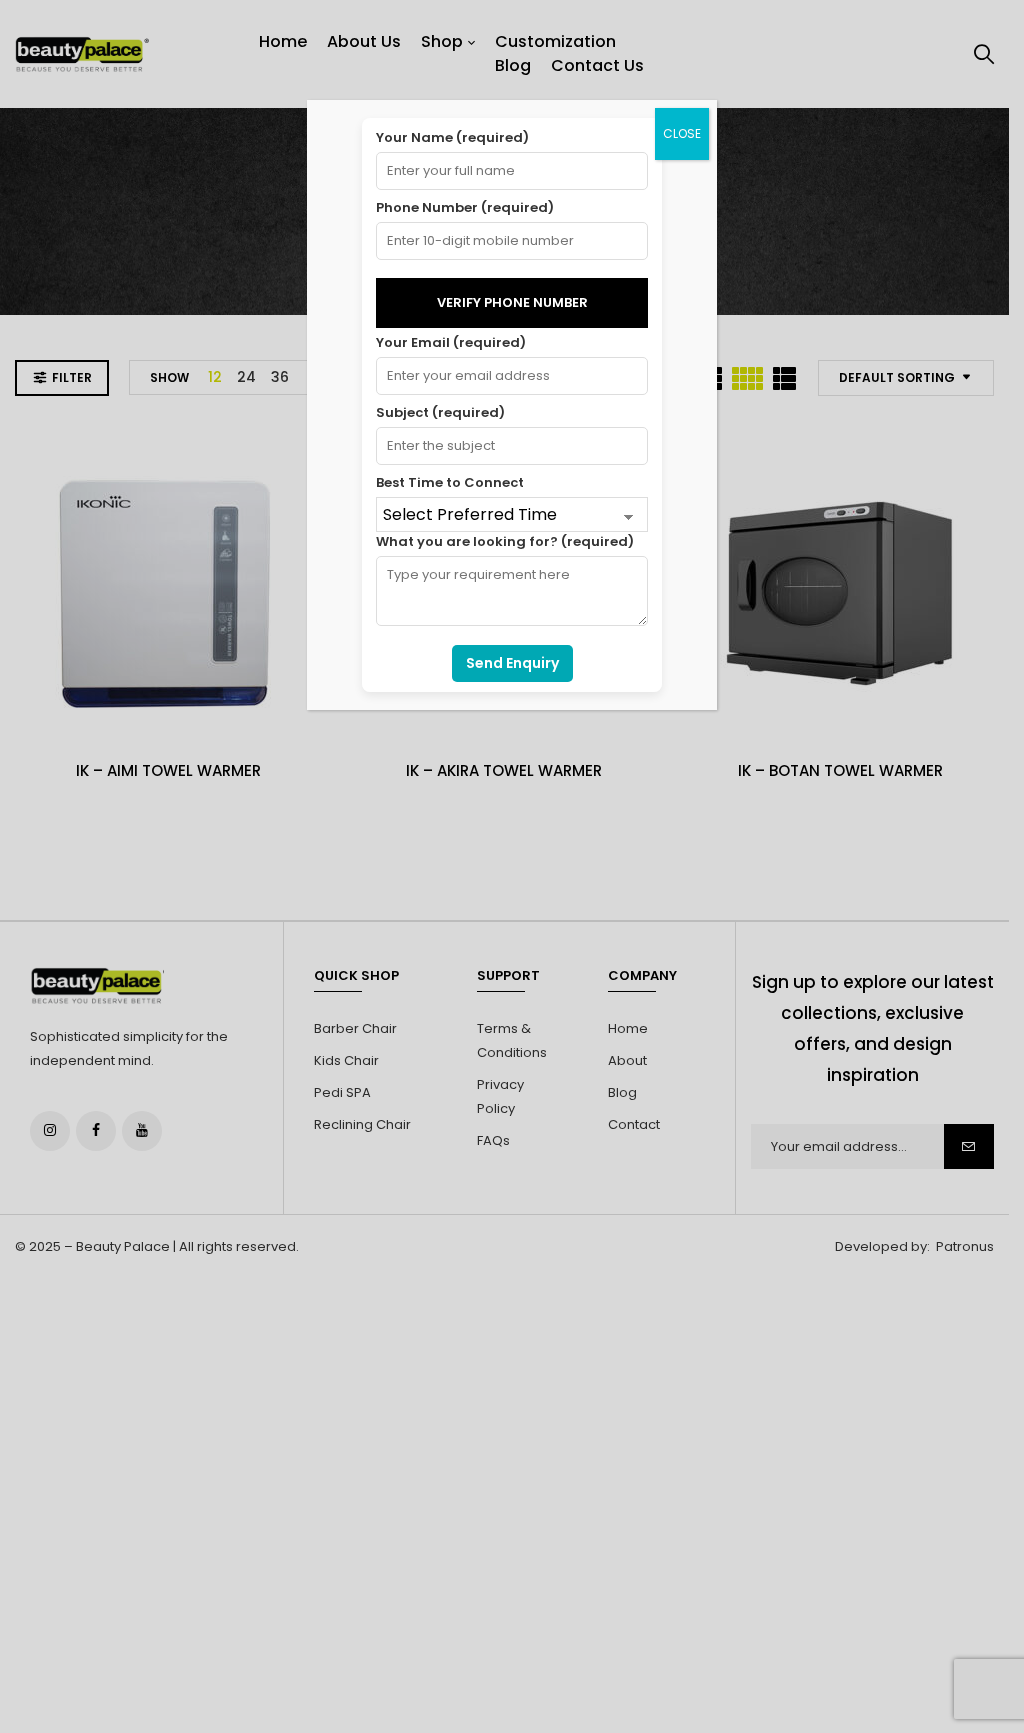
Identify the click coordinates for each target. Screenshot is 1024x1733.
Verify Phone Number (512, 302)
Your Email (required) (451, 342)
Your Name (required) (452, 137)
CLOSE (682, 133)
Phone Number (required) (465, 207)
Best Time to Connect (450, 482)
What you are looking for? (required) (505, 541)
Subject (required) (440, 412)
